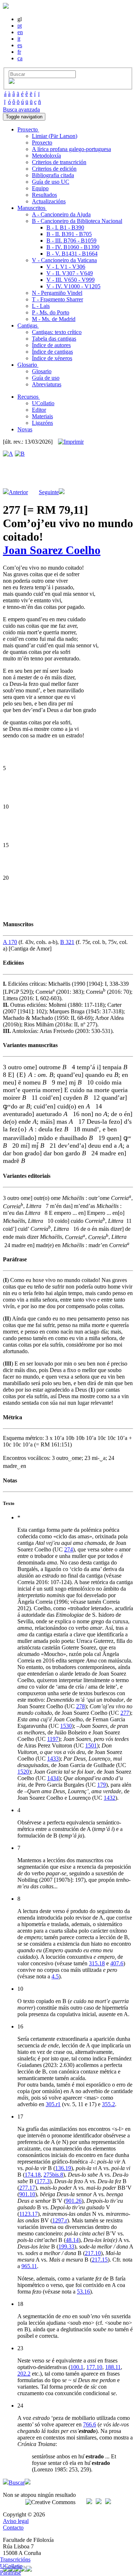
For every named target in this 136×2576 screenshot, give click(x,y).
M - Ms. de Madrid (54, 319)
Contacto (13, 2528)
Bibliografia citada (53, 175)
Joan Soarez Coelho (52, 550)
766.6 (90, 2424)
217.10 (93, 2253)
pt (20, 26)
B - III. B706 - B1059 (71, 241)
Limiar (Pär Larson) (55, 136)
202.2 (24, 2374)
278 (81, 1706)
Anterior (18, 492)
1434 (53, 1778)
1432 (110, 1798)
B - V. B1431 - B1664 (72, 254)
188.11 (113, 2367)
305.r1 (53, 2104)
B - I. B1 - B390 (65, 227)
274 (69, 1549)
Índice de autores (51, 345)
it (19, 39)
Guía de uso (46, 378)
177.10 (94, 2367)
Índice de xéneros (52, 358)
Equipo (40, 188)
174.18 (33, 2175)
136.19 (63, 2168)
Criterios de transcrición (59, 162)
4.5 (55, 1976)
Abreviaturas (47, 384)
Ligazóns (42, 423)
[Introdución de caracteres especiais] (12, 82)
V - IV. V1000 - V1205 (73, 286)
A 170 (10, 942)
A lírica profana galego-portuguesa (71, 149)
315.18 (97, 1963)
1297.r (60, 2220)
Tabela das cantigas (54, 339)
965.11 (29, 2266)
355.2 (108, 2104)
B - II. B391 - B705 (69, 234)
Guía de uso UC (51, 182)
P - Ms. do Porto (51, 312)
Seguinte (49, 492)
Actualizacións (49, 201)
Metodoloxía (46, 156)
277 (125, 1713)
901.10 (27, 2194)
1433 (53, 1759)
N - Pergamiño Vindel (57, 293)
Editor (39, 410)
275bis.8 (53, 2175)
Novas (25, 429)
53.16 (83, 2292)
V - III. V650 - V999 (71, 280)
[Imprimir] (71, 442)
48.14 (72, 2240)
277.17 (27, 2188)
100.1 (77, 2367)
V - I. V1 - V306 (66, 267)
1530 (66, 1726)
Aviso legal (16, 2521)
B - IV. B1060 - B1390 (73, 247)
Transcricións (15, 2559)
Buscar (17, 2483)
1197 (53, 1739)
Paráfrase (11, 2573)
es (20, 45)
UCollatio (43, 403)
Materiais (42, 416)
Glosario (42, 371)
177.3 (43, 2181)
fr (19, 52)
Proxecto (42, 143)
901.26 (74, 2201)
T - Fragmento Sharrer (57, 299)
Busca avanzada (21, 109)
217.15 (100, 2260)
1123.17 (28, 2214)
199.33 (66, 2247)
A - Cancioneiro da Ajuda (61, 214)
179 (102, 1785)
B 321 (67, 942)
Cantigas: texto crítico (57, 332)
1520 (23, 1772)
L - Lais (41, 306)
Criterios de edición (54, 169)
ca (20, 58)
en (20, 32)
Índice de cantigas (52, 352)
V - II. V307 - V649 (70, 273)
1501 (91, 1745)
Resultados (44, 195)
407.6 (117, 1963)
